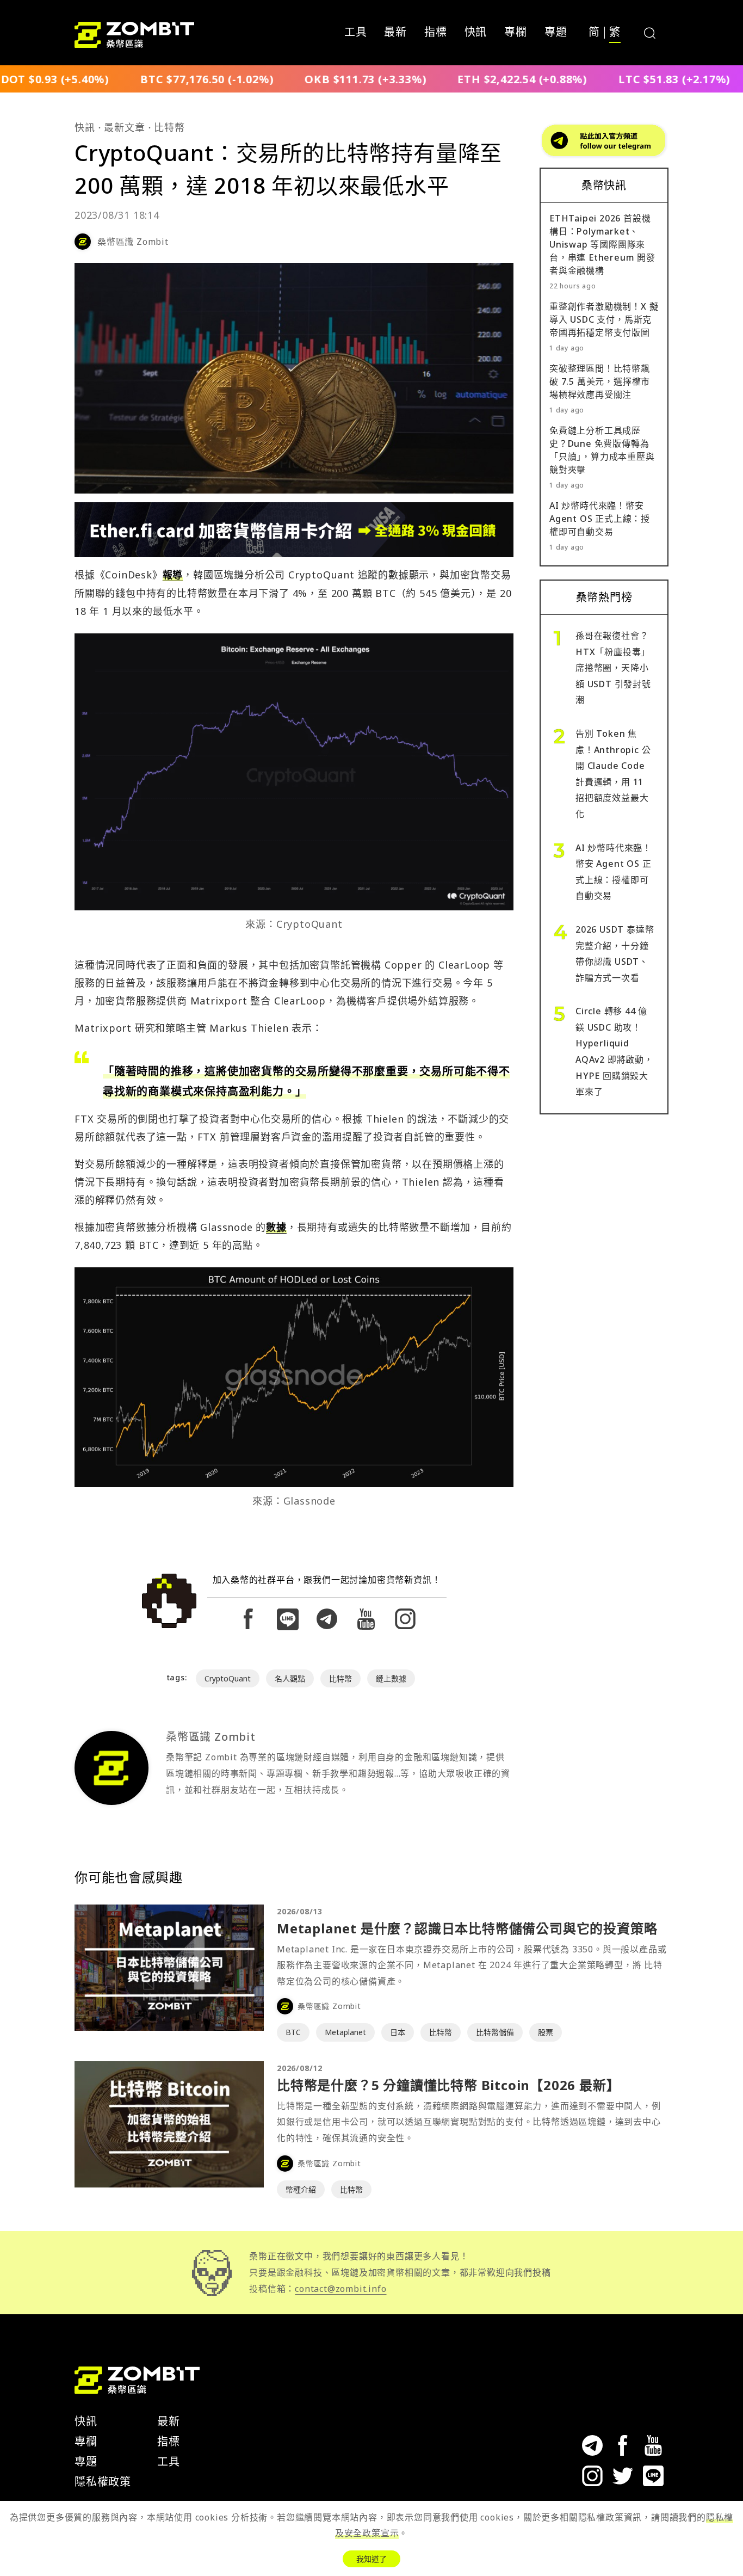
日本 (398, 2032)
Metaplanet (345, 2032)
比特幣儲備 (495, 2032)
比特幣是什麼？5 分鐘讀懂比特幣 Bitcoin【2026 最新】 (448, 2085)
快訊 (476, 33)
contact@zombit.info (340, 2289)
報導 (173, 575)
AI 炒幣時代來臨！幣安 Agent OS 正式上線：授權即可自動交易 (600, 519)
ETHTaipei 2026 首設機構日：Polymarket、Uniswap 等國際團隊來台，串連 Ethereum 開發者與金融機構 (602, 244)
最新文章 (124, 127)
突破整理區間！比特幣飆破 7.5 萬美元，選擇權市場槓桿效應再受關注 (600, 381)
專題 (556, 33)
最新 (395, 33)
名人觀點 (290, 1678)
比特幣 (169, 127)
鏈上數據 (391, 1678)
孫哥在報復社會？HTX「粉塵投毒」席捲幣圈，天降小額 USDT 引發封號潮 (613, 668)
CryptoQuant (228, 1678)
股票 (546, 2032)
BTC (293, 2032)
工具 (356, 33)
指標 (436, 33)
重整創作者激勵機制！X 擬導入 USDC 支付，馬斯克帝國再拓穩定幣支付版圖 (604, 319)
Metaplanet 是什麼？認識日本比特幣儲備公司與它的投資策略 (467, 1928)
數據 (276, 1227)
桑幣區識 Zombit (133, 242)
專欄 (516, 33)
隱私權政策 (103, 2482)
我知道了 (371, 2559)
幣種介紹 (301, 2189)
